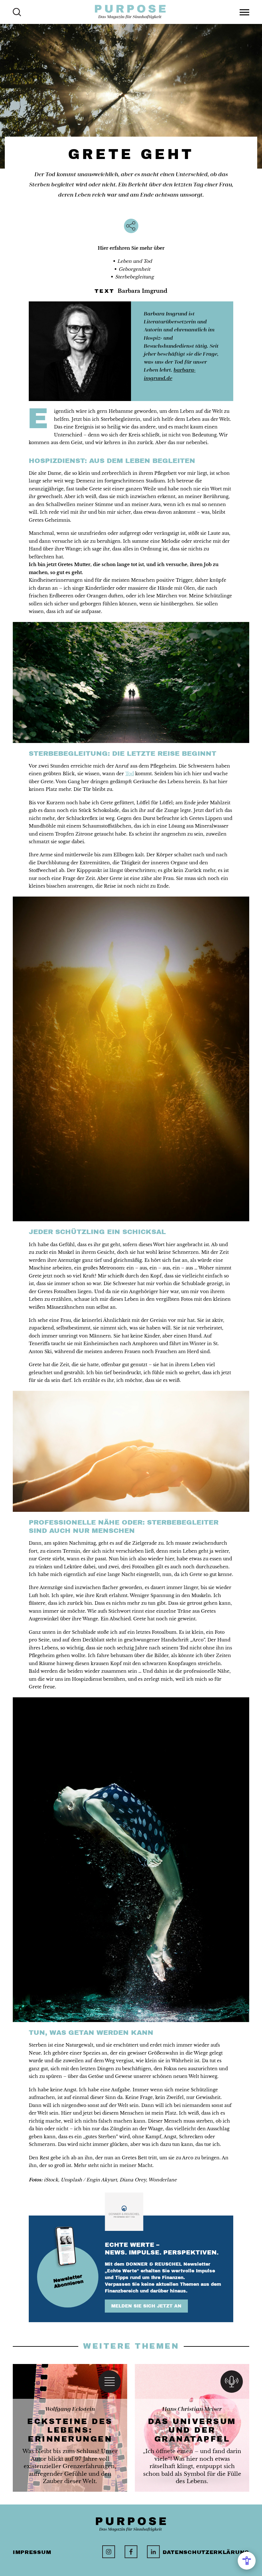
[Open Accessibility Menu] (247, 2561)
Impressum (32, 2552)
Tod (130, 774)
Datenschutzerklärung (206, 2552)
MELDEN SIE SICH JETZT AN (146, 2306)
